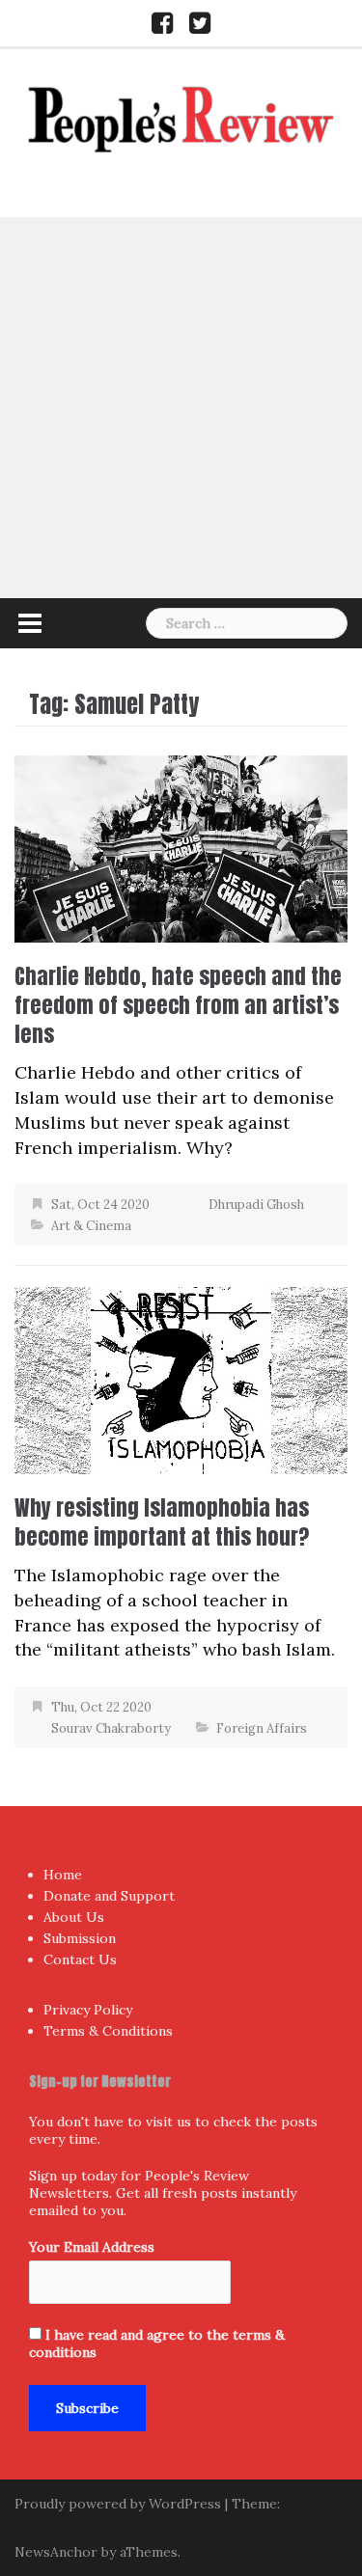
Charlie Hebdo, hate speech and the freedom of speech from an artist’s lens (178, 1005)
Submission (80, 1938)
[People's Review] (181, 117)
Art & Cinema (91, 1226)
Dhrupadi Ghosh (256, 1205)
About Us (74, 1917)
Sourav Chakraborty (111, 1728)
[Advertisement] (181, 408)
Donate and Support (109, 1896)
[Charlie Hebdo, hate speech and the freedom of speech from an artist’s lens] (181, 848)
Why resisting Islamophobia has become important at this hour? (162, 1522)
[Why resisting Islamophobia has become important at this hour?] (181, 1379)
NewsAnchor (56, 2552)
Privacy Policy (88, 2010)
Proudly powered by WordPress (118, 2504)
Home (63, 1875)
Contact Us (80, 1959)
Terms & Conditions (108, 2031)
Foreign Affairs (262, 1728)
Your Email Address (92, 2247)
